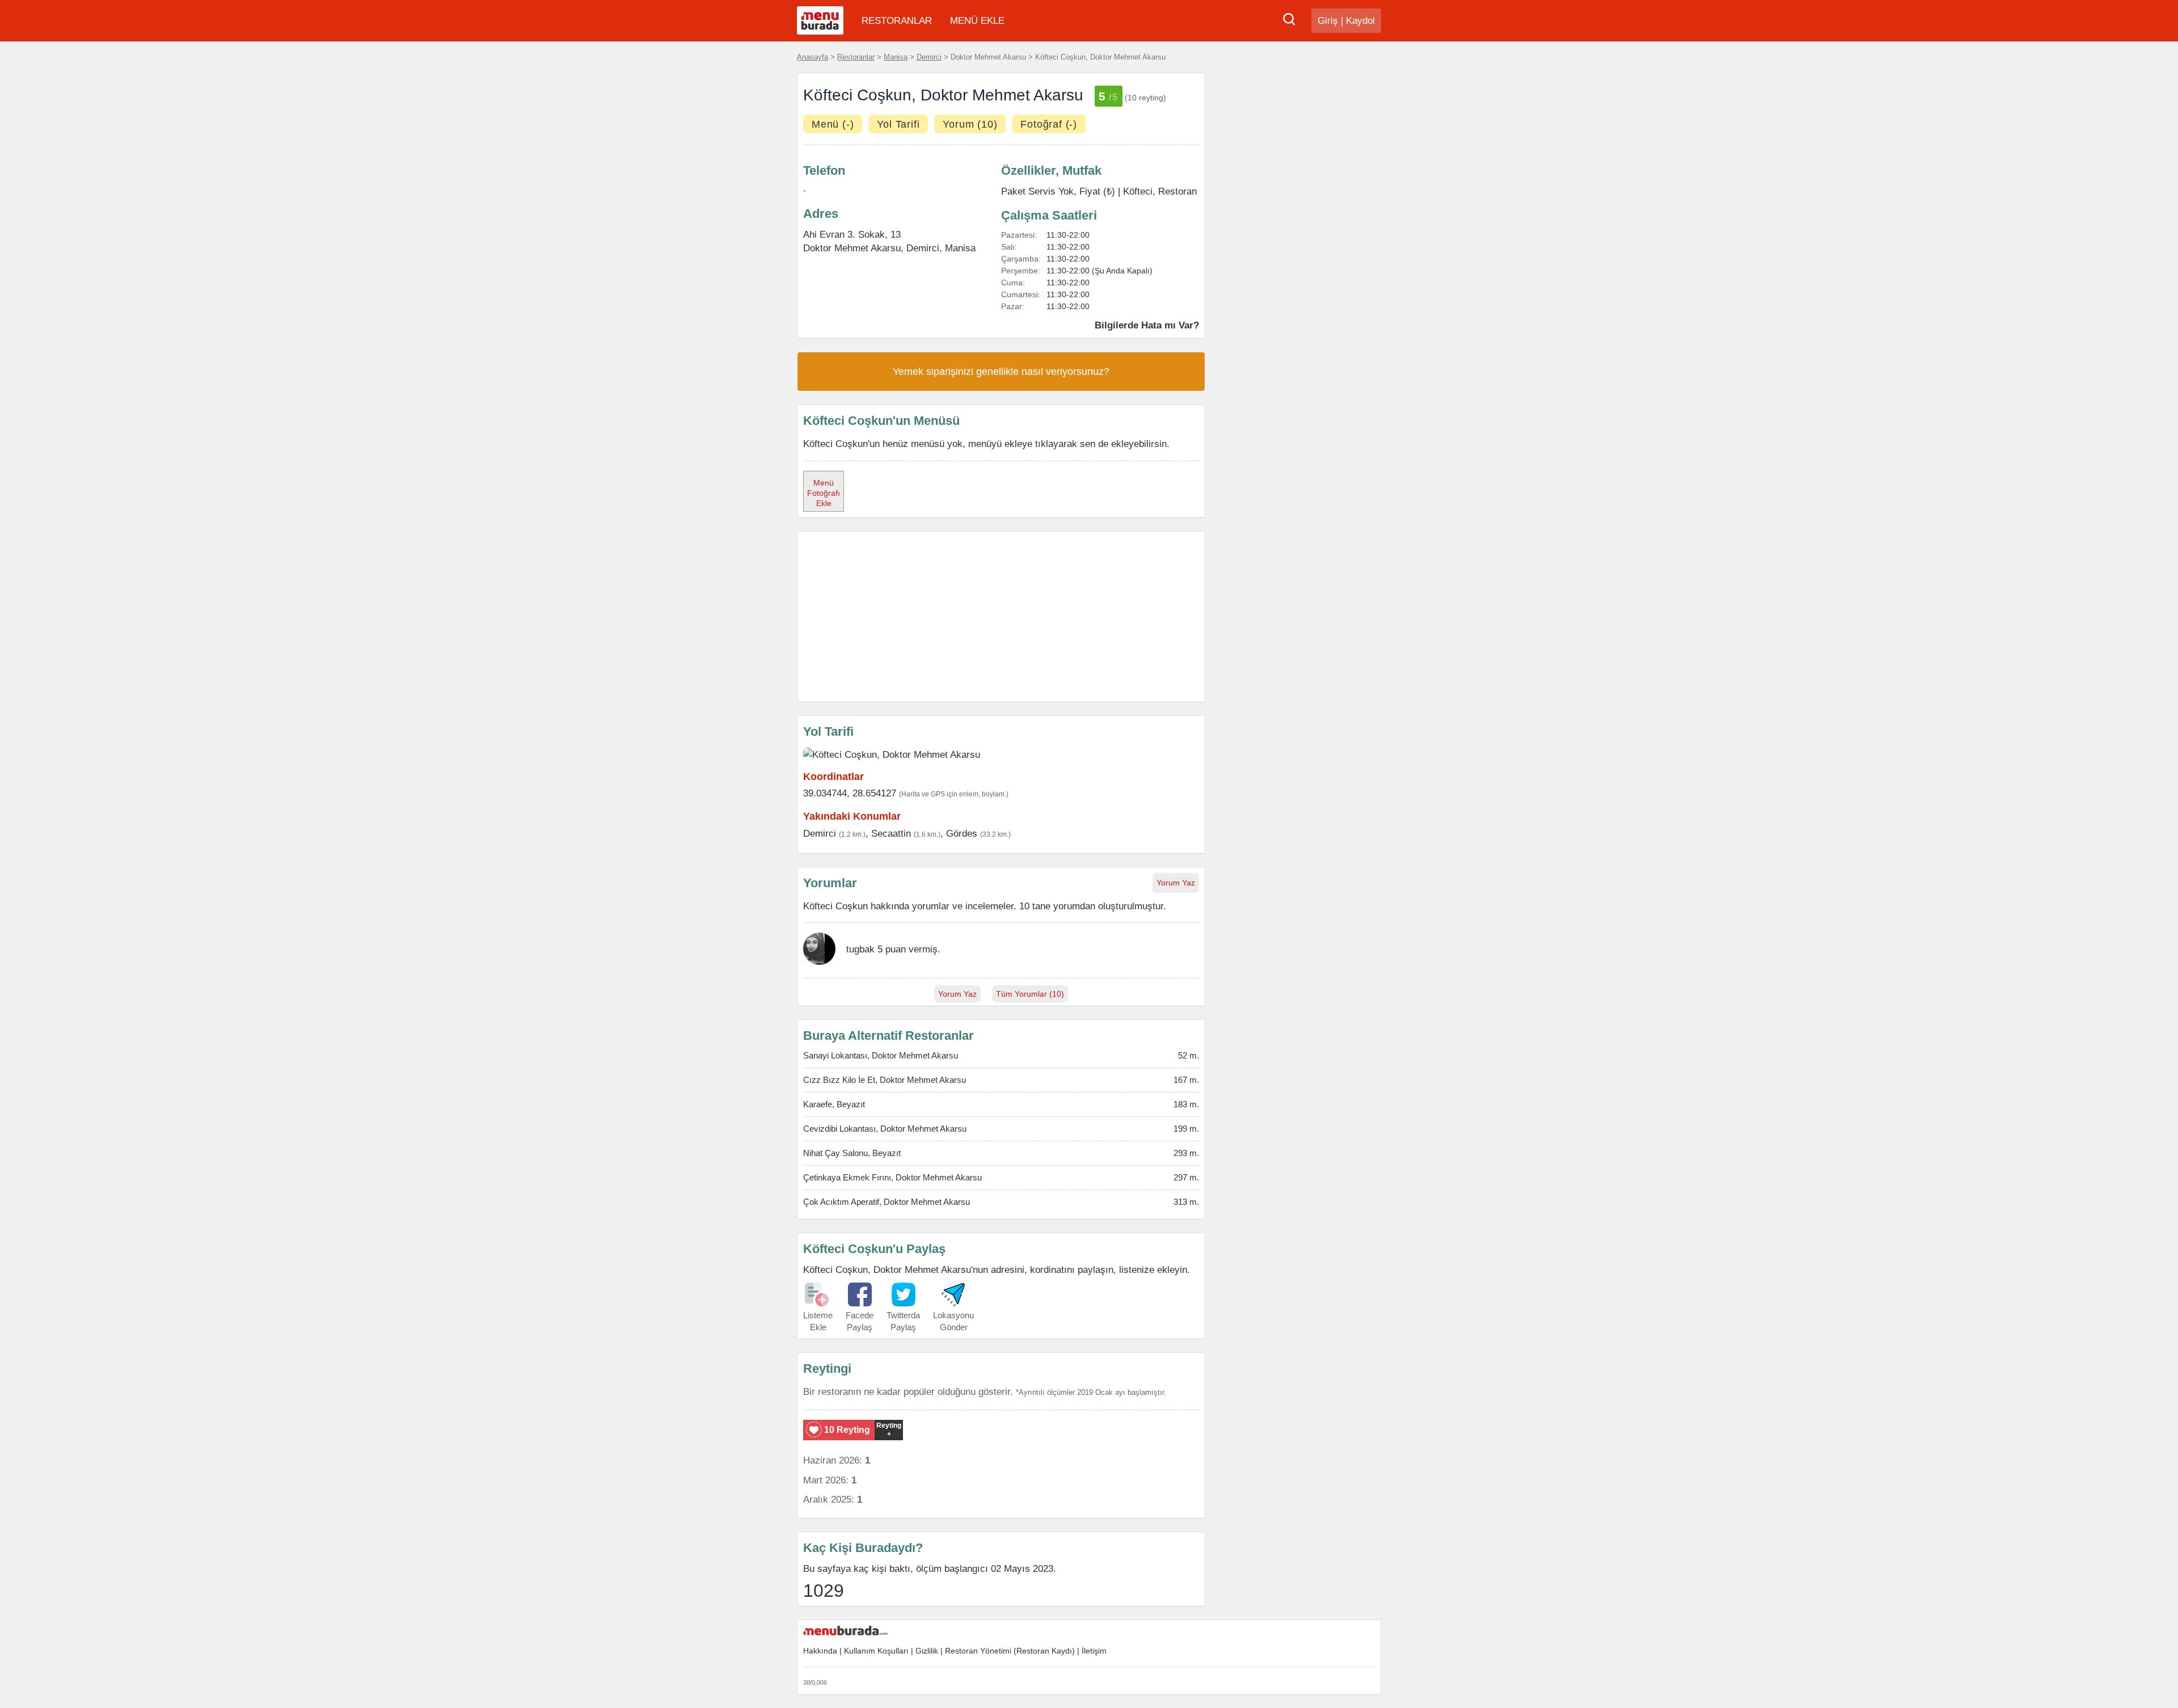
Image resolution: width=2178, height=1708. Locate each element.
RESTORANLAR (897, 21)
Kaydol (1360, 21)
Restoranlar (856, 57)
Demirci (929, 57)
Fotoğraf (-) (1049, 124)
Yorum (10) (970, 124)
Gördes (962, 833)
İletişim (1094, 1651)
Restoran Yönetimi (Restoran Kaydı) (1010, 1651)
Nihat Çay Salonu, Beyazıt (852, 1153)
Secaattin (891, 833)
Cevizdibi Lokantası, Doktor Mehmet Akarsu (885, 1129)
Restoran (1177, 191)
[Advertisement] (1001, 617)
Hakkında (820, 1651)
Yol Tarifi (898, 124)
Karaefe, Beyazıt (834, 1104)
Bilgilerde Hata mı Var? (1147, 325)
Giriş (1328, 21)
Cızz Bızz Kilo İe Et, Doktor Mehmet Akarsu (885, 1080)
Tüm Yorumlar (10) (1030, 994)
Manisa (896, 57)
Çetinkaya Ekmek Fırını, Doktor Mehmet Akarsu (892, 1177)
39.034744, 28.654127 (850, 793)
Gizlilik (927, 1651)
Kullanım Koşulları (876, 1651)
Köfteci (1138, 191)
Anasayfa (812, 57)
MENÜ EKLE (977, 21)
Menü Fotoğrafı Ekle (824, 493)
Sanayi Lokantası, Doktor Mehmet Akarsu (881, 1055)
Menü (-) (833, 124)
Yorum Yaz (1176, 883)
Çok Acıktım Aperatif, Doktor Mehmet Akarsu (887, 1202)
